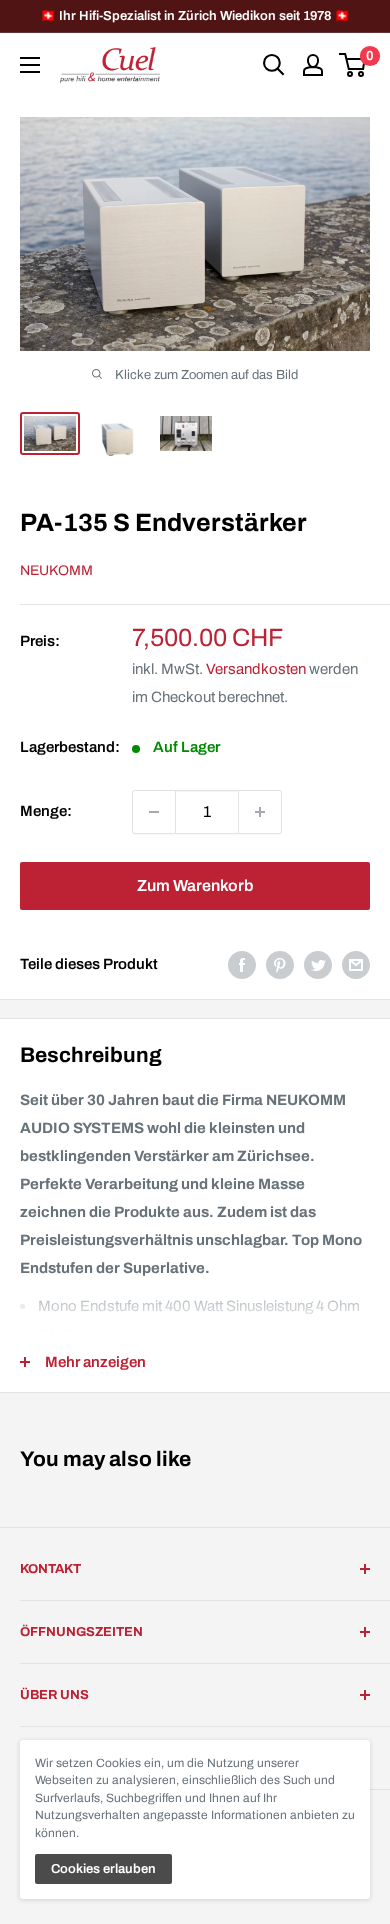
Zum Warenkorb (195, 885)
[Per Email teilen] (356, 964)
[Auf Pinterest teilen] (280, 964)
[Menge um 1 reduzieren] (154, 812)
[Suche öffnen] (274, 65)
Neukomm (56, 570)
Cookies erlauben (103, 1869)
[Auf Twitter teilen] (318, 964)
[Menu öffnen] (30, 65)
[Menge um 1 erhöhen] (260, 812)
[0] (353, 65)
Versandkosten (256, 669)
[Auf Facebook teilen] (242, 964)
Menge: (46, 811)
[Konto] (313, 65)
